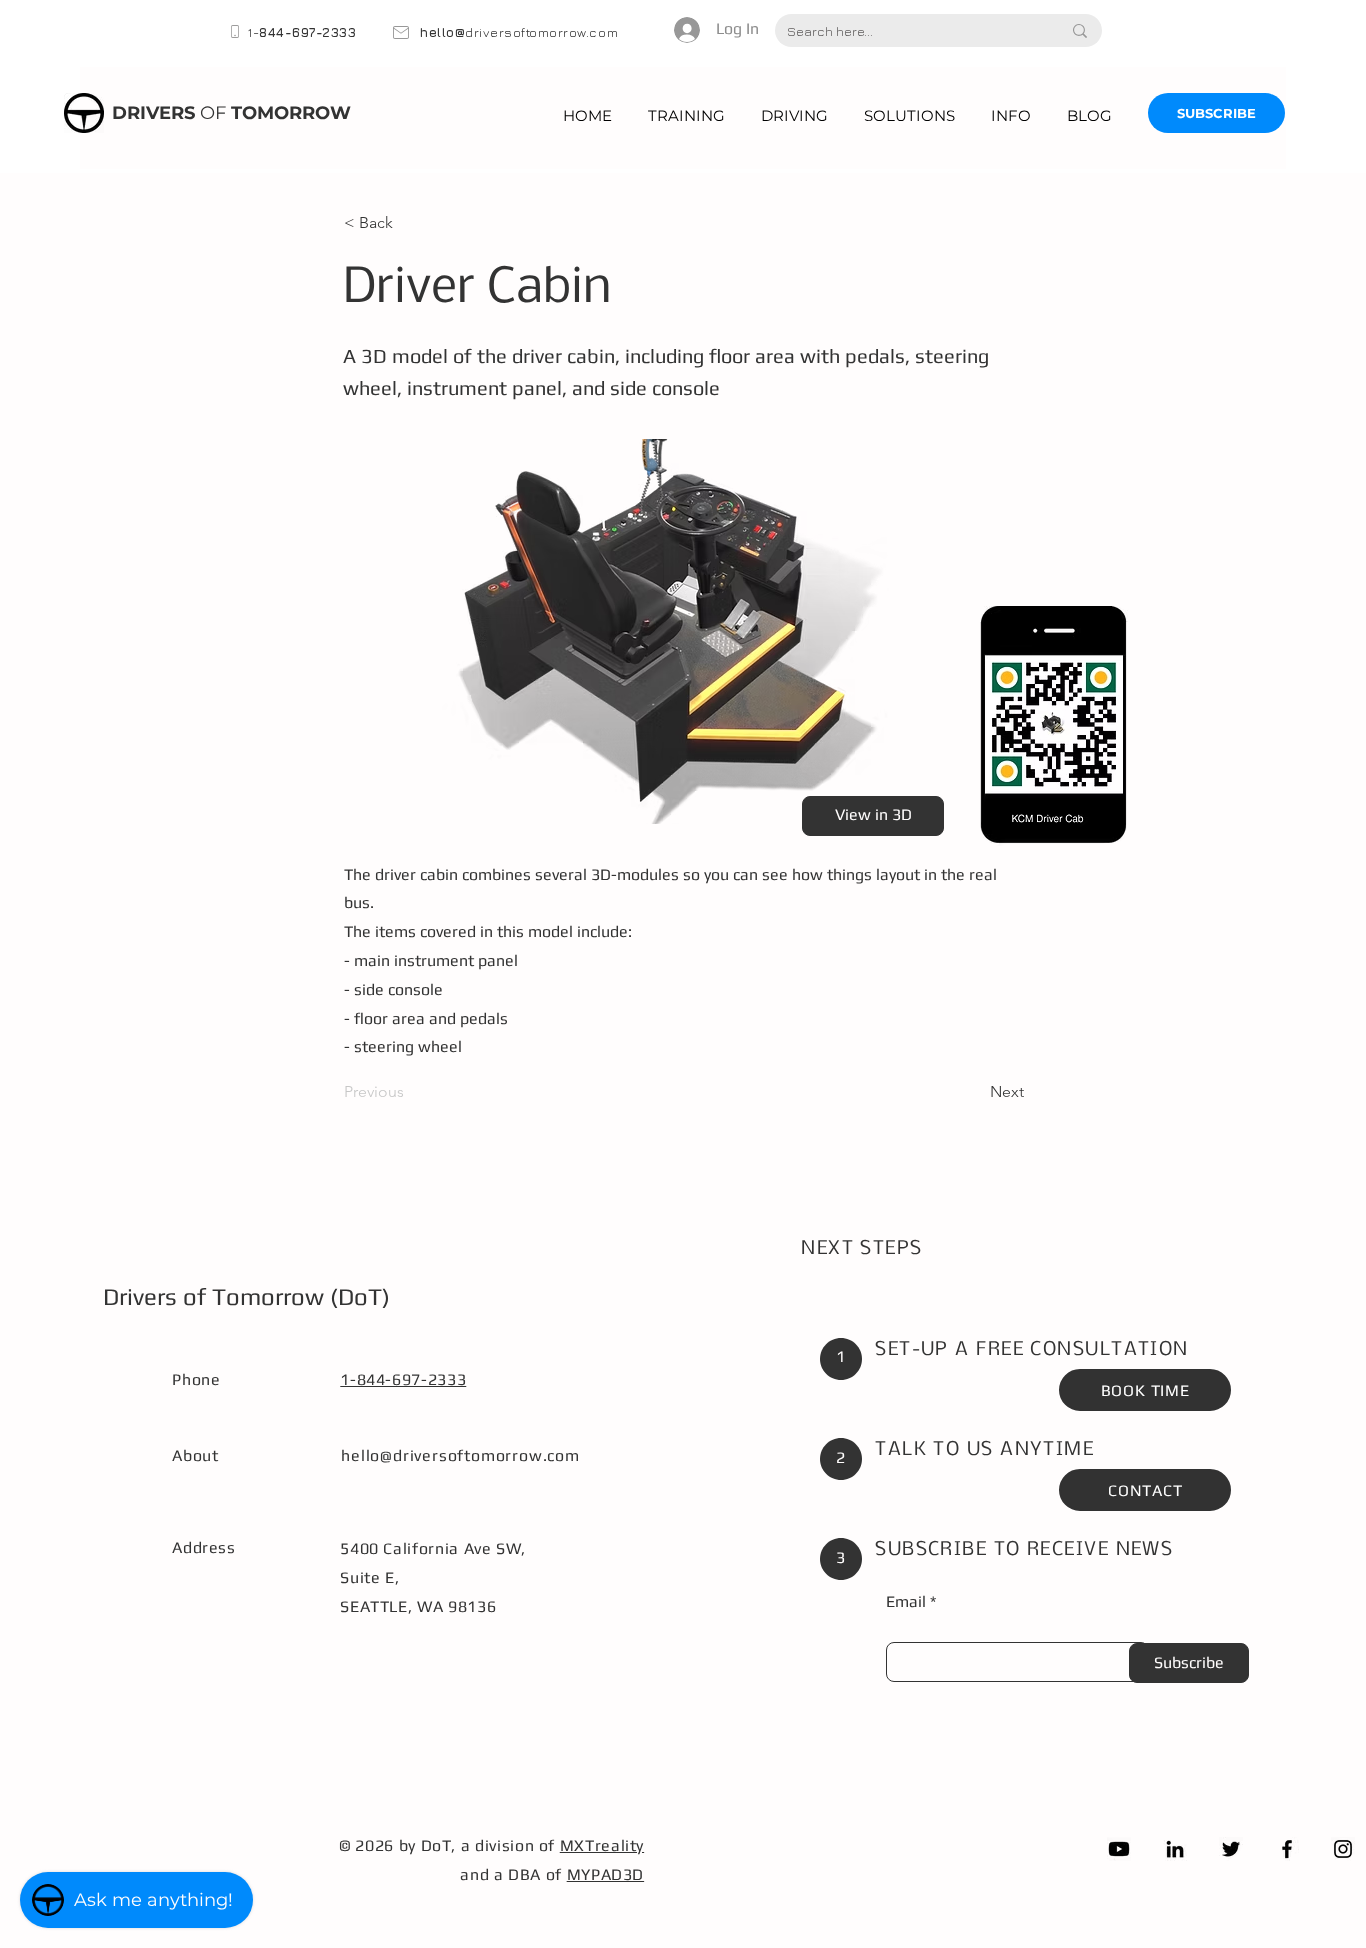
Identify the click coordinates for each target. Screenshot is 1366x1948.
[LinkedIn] (1175, 1849)
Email (906, 1602)
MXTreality (602, 1845)
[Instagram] (1343, 1849)
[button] (686, 115)
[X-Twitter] (1231, 1849)
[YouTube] (1119, 1849)
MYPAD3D (605, 1874)
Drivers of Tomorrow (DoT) (246, 1296)
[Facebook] (1287, 1849)
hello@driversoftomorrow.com (460, 1455)
